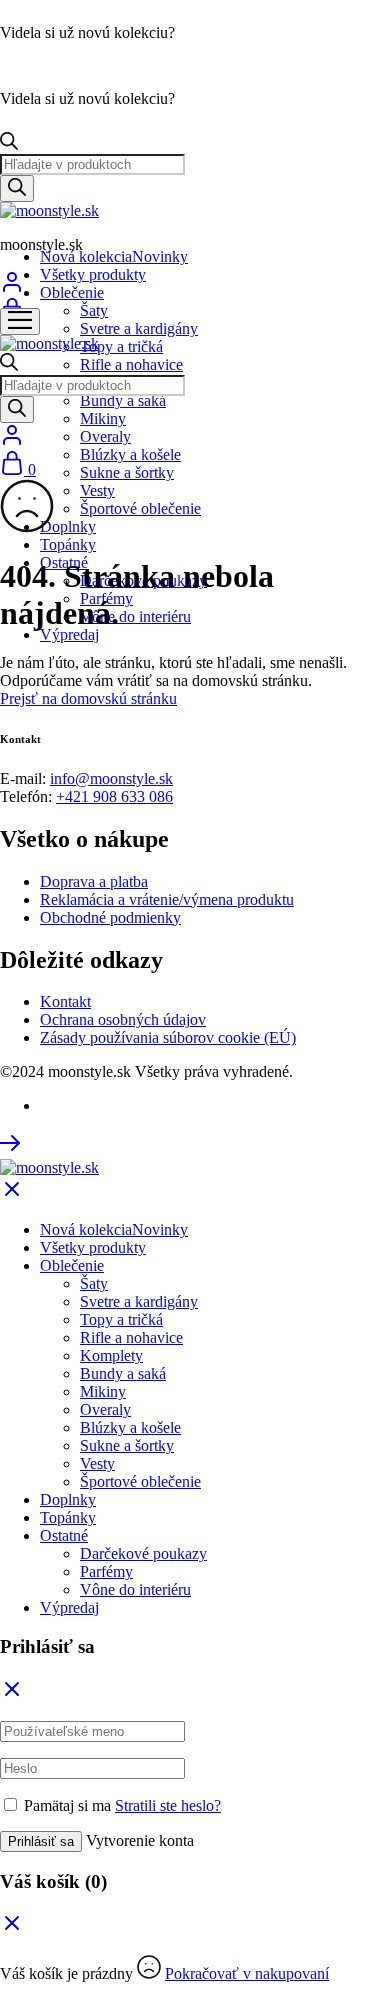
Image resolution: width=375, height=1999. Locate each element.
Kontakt (65, 1001)
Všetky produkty (93, 274)
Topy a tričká (121, 346)
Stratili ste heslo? (168, 1805)
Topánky (68, 544)
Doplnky (68, 526)
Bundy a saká (123, 400)
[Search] (17, 188)
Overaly (105, 436)
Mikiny (103, 418)
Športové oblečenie (140, 508)
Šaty (94, 310)
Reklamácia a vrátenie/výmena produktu (167, 899)
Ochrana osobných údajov (123, 1019)
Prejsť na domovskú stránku (88, 698)
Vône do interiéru (135, 616)
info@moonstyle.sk (111, 778)
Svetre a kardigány (139, 328)
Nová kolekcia (114, 256)
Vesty (97, 490)
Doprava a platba (94, 881)
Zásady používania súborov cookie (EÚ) (168, 1037)
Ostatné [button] (64, 1535)
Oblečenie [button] (72, 292)
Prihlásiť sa (41, 1841)
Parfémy (106, 1571)
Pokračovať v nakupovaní (247, 1973)
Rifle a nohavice (131, 364)
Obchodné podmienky (110, 917)
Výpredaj (69, 634)
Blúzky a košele (130, 454)
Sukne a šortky (127, 472)
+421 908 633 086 (114, 796)
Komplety (111, 1355)
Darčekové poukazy (143, 1553)
